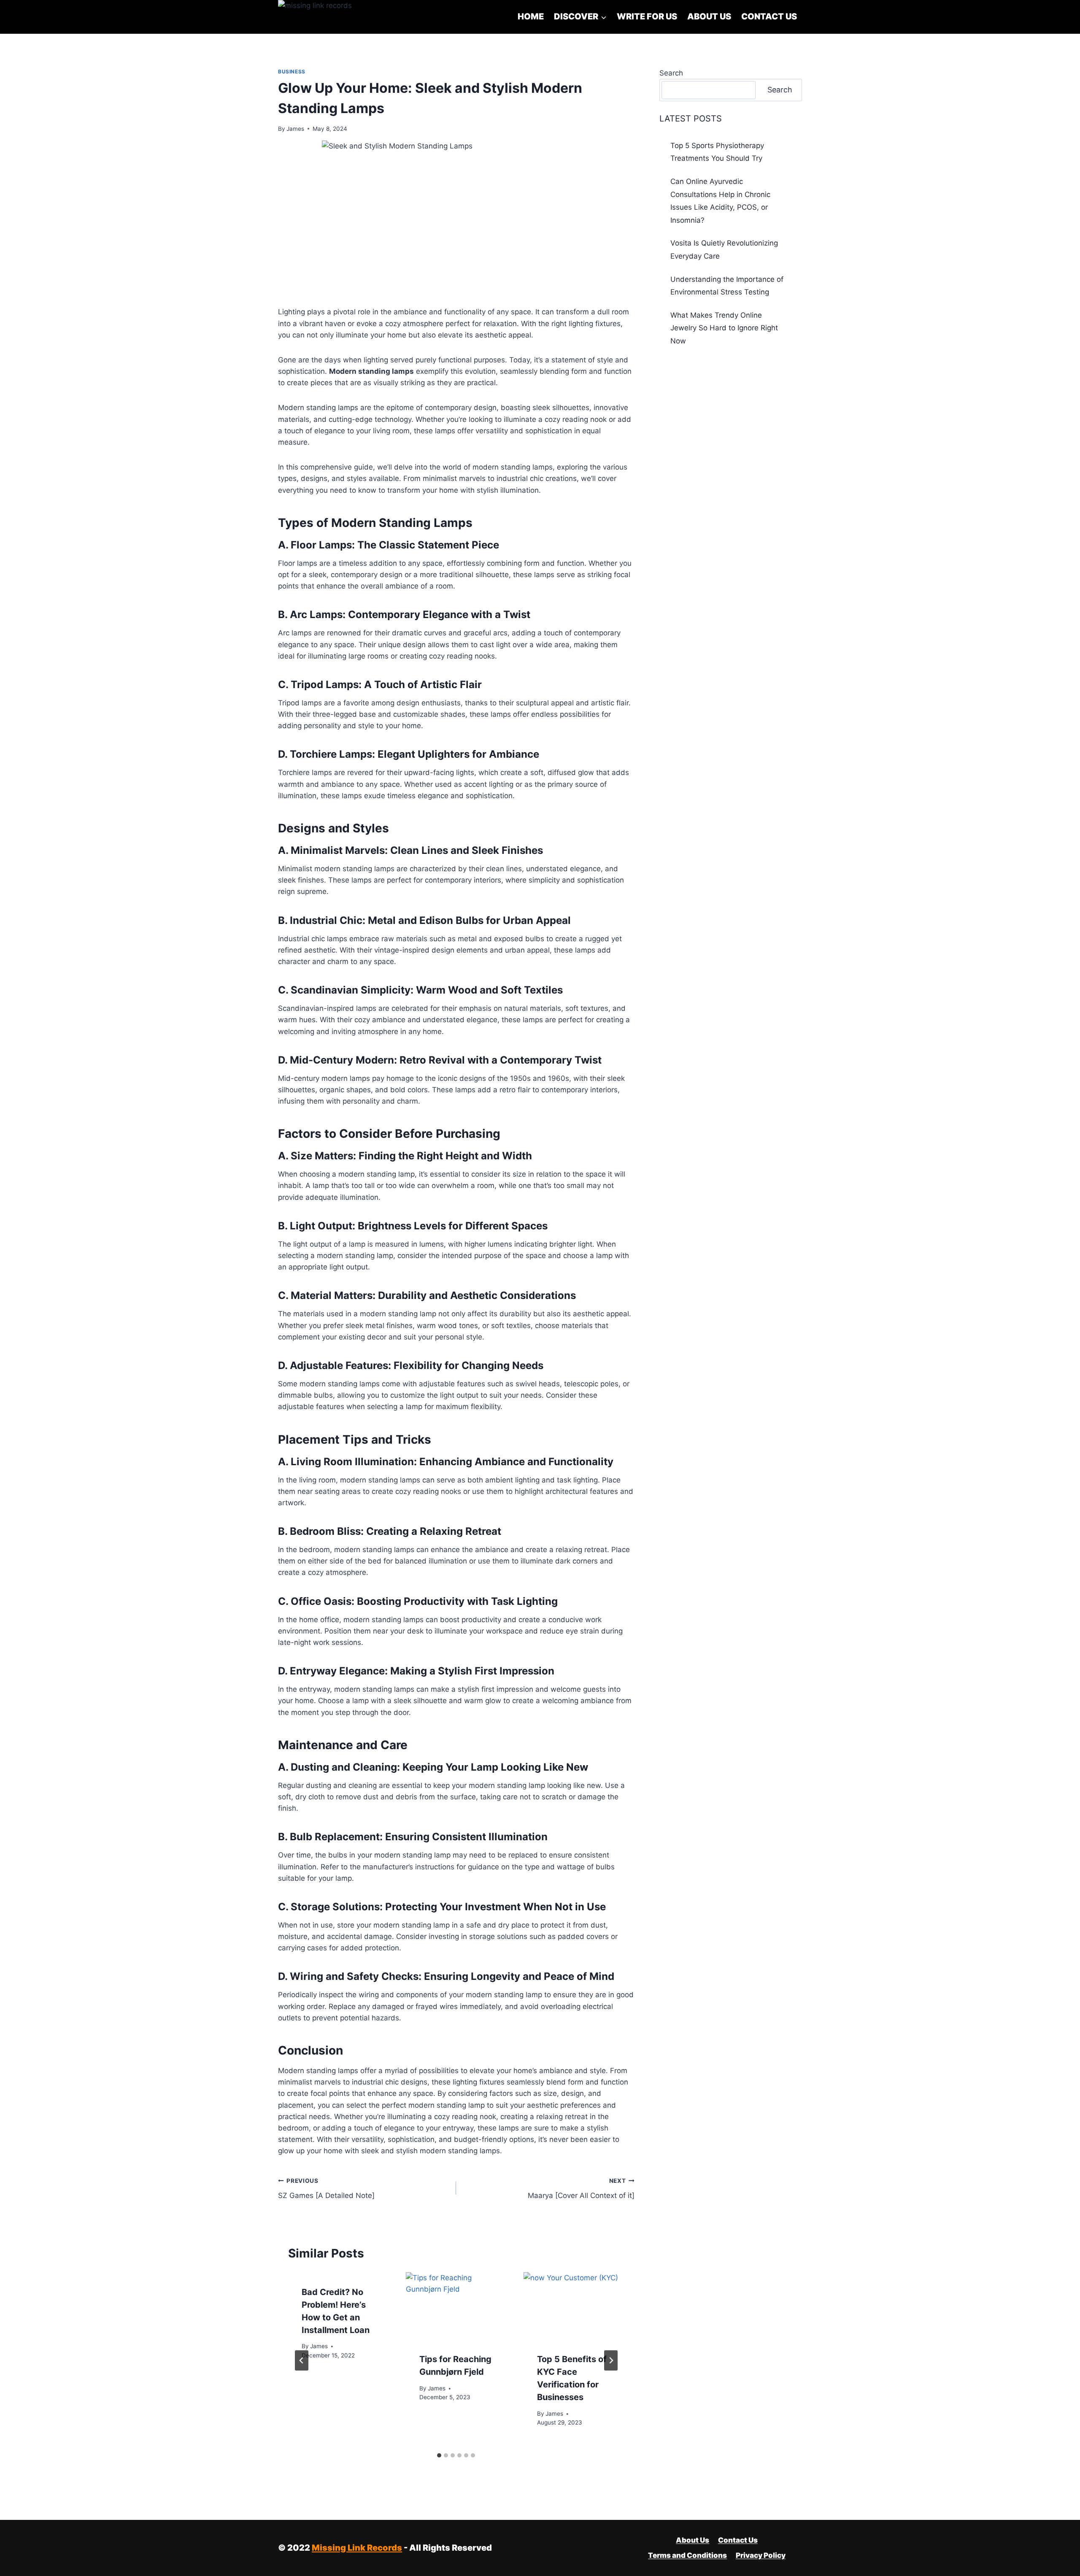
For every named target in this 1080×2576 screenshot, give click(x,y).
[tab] (439, 2455)
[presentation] (456, 2306)
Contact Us (769, 16)
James (295, 129)
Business (292, 72)
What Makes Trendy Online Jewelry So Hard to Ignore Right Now (724, 328)
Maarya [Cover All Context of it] (581, 2189)
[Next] (611, 2360)
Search (671, 73)
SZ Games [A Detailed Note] (326, 2189)
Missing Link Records (357, 2548)
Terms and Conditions (687, 2555)
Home (531, 16)
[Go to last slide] (302, 2360)
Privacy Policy (761, 2555)
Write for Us (647, 16)
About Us (709, 16)
